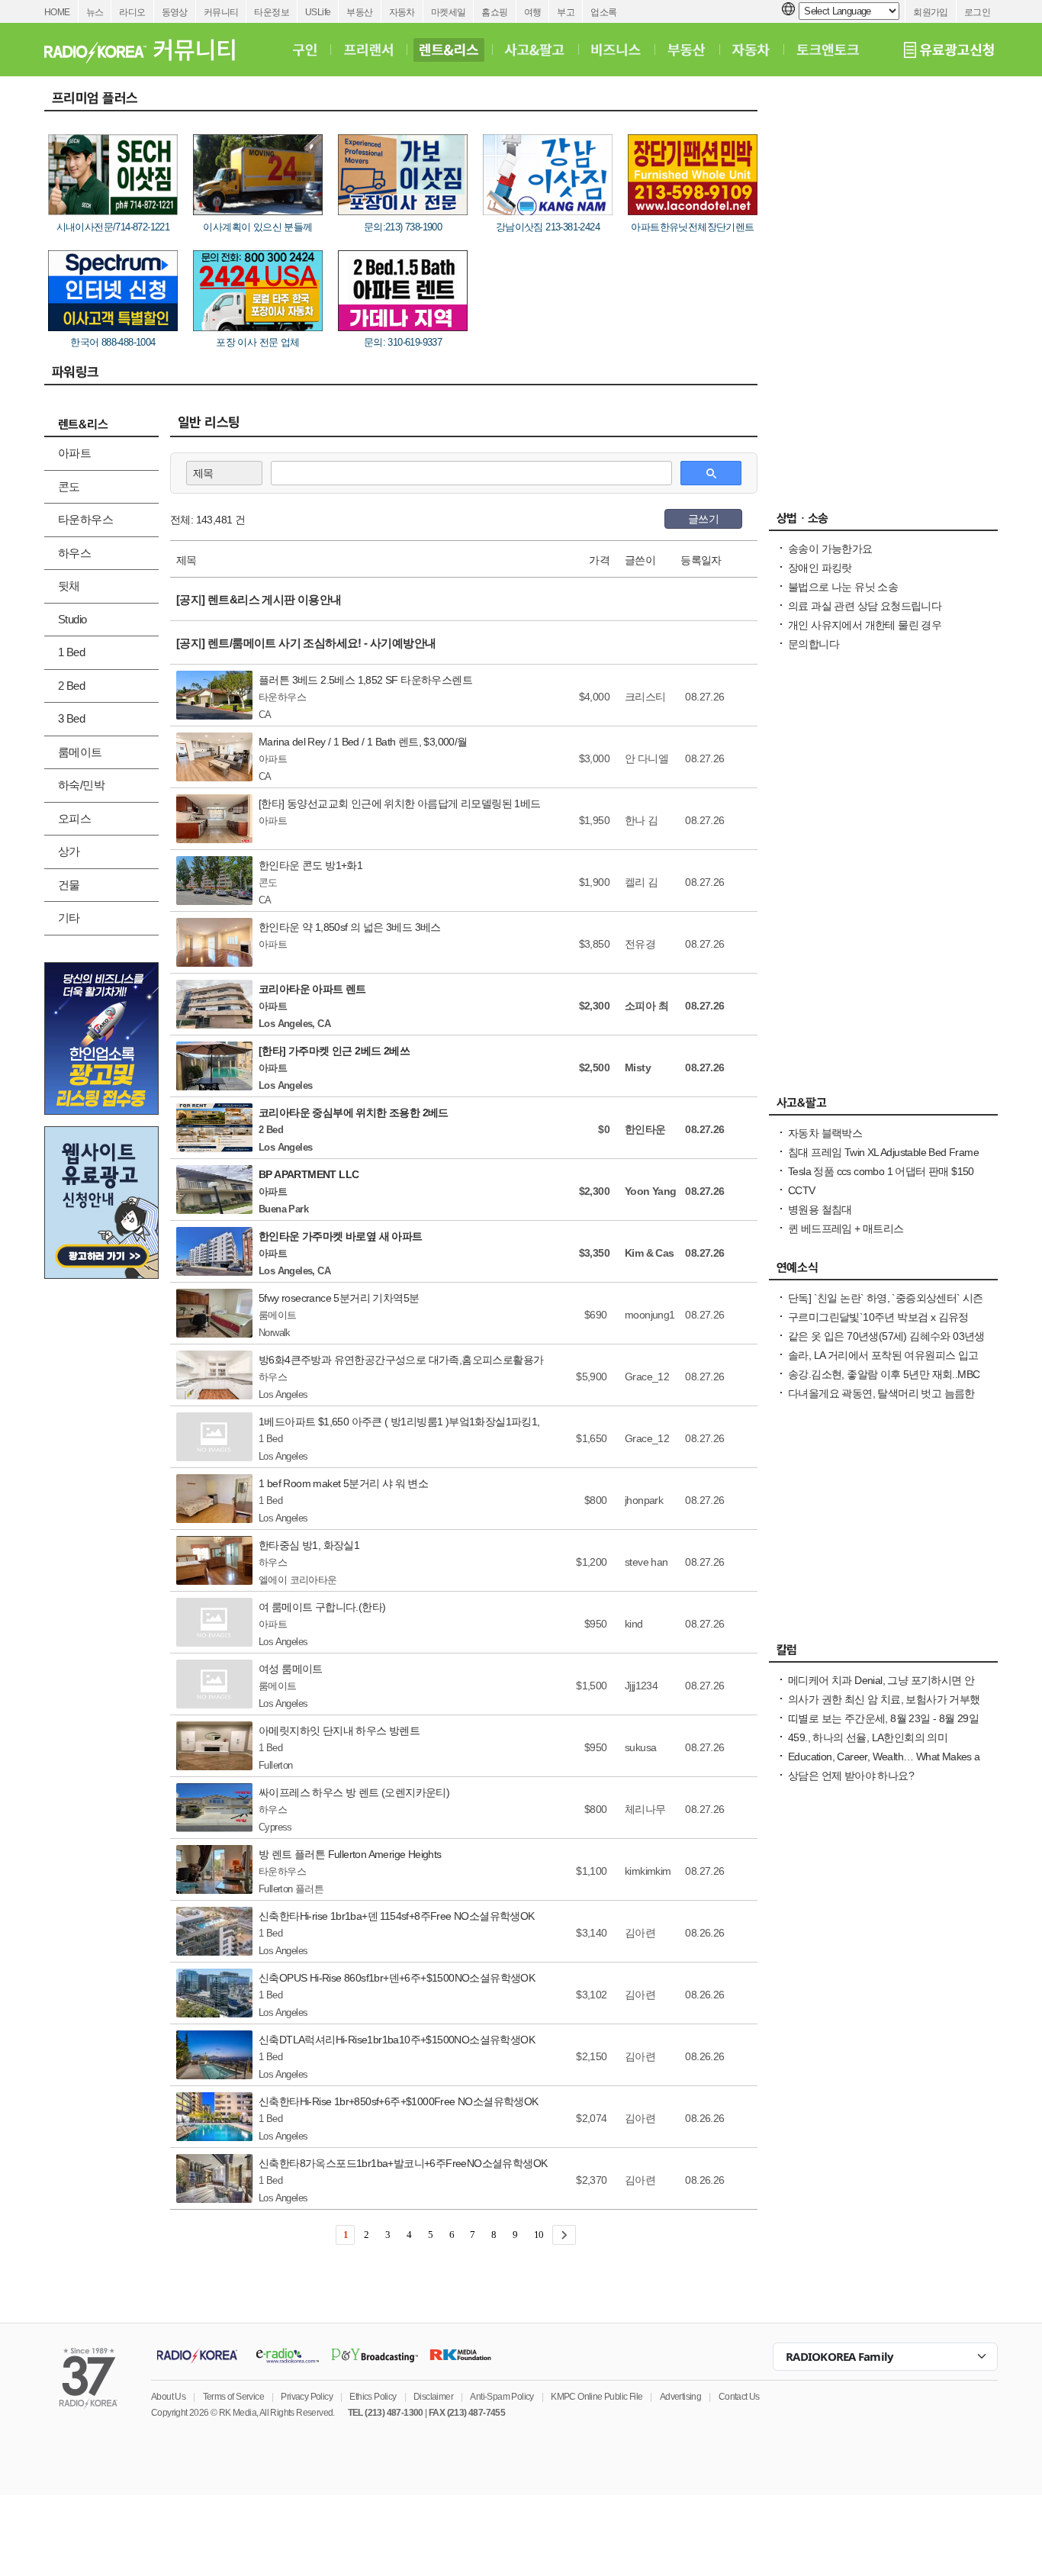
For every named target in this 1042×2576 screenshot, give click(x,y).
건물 (69, 885)
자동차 (402, 12)
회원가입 (931, 12)
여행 (533, 12)
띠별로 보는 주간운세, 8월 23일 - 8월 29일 (883, 1718)
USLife (318, 12)
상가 (69, 851)
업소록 (603, 12)
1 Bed (71, 652)
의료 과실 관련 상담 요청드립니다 (865, 606)
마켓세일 (449, 12)
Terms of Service (233, 2397)
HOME (57, 12)
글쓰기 (703, 519)
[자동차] (751, 50)
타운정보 (272, 12)
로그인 (977, 12)
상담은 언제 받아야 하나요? (851, 1776)
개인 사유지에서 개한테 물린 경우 (865, 625)
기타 (69, 918)
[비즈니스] (616, 50)
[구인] (305, 50)
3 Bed (71, 718)
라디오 (132, 12)
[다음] (564, 2235)
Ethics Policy (373, 2397)
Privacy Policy (307, 2397)
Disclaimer (433, 2397)
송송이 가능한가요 (830, 549)
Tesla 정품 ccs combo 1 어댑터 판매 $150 (881, 1171)
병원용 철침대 (820, 1209)
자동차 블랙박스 (825, 1133)
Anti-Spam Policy (502, 2397)
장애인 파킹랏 (820, 568)
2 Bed (71, 686)
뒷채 (69, 586)
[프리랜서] (368, 50)
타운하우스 (85, 519)
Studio (72, 619)
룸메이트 (80, 752)
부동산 (359, 12)
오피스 (74, 818)
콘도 (69, 486)
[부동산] (687, 50)
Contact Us (739, 2397)
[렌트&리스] (449, 50)
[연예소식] (883, 1271)
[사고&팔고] (535, 50)
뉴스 (95, 12)
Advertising (680, 2397)
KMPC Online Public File (597, 2397)
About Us (168, 2397)
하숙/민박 (81, 785)
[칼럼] (883, 1653)
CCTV (802, 1190)
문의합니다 (814, 644)
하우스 (74, 553)
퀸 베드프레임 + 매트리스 (846, 1228)
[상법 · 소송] (883, 522)
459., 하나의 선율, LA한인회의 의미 (868, 1737)
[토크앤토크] (828, 50)
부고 (566, 12)
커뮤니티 (221, 12)
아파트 (74, 453)
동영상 (175, 12)
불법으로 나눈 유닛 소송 (843, 587)
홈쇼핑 (494, 12)
